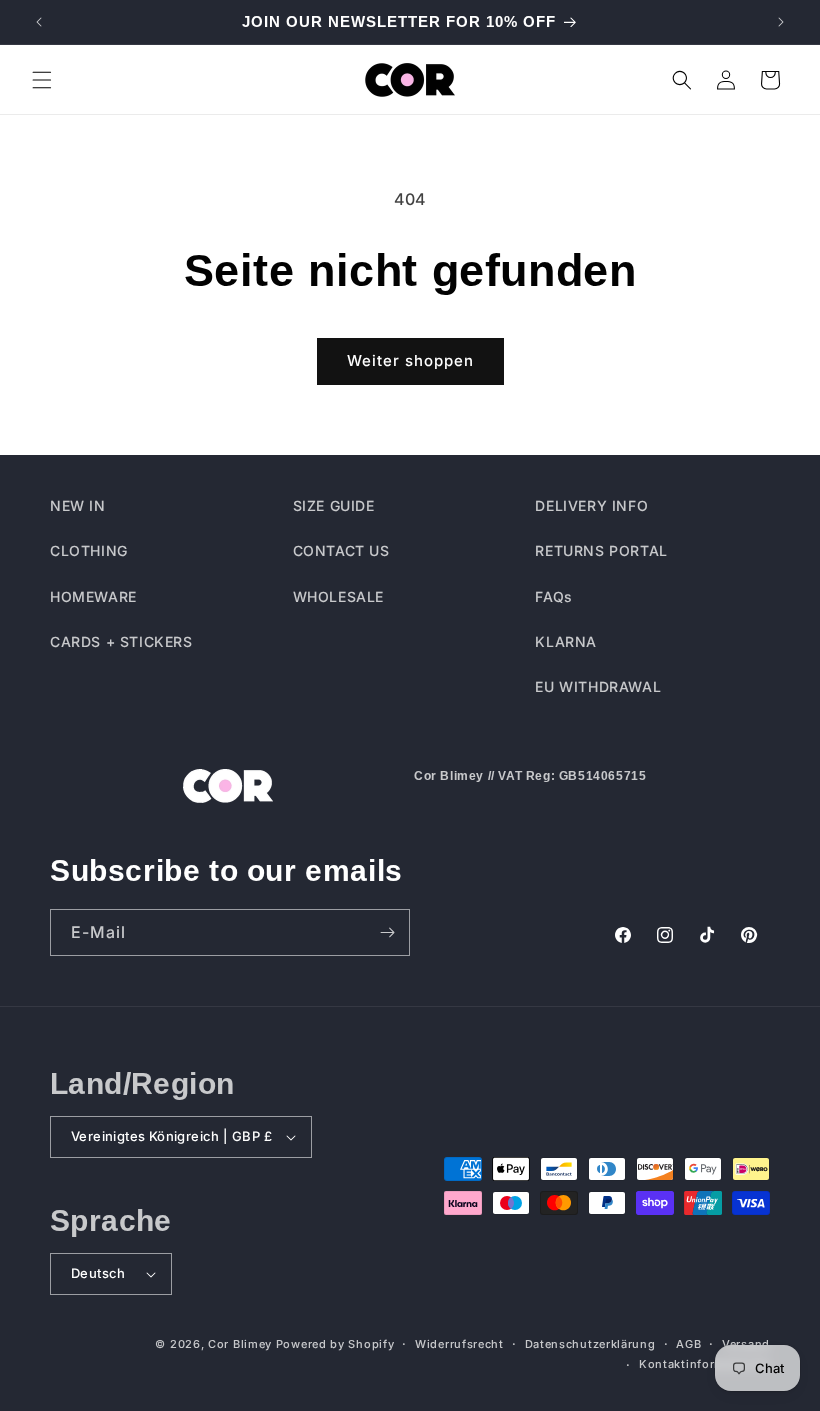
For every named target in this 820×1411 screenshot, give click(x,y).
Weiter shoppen (410, 360)
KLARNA (566, 641)
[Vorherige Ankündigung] (39, 22)
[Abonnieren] (387, 932)
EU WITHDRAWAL (598, 686)
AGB (688, 1344)
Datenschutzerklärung (590, 1344)
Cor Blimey (240, 1344)
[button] (42, 80)
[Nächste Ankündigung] (781, 22)
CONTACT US (341, 550)
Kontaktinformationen (704, 1364)
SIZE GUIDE (334, 505)
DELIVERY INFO (591, 505)
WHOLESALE (338, 596)
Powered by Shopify (335, 1344)
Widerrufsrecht (459, 1344)
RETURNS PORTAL (601, 550)
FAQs (553, 596)
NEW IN (78, 505)
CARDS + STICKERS (121, 641)
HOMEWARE (93, 596)
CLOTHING (89, 550)
